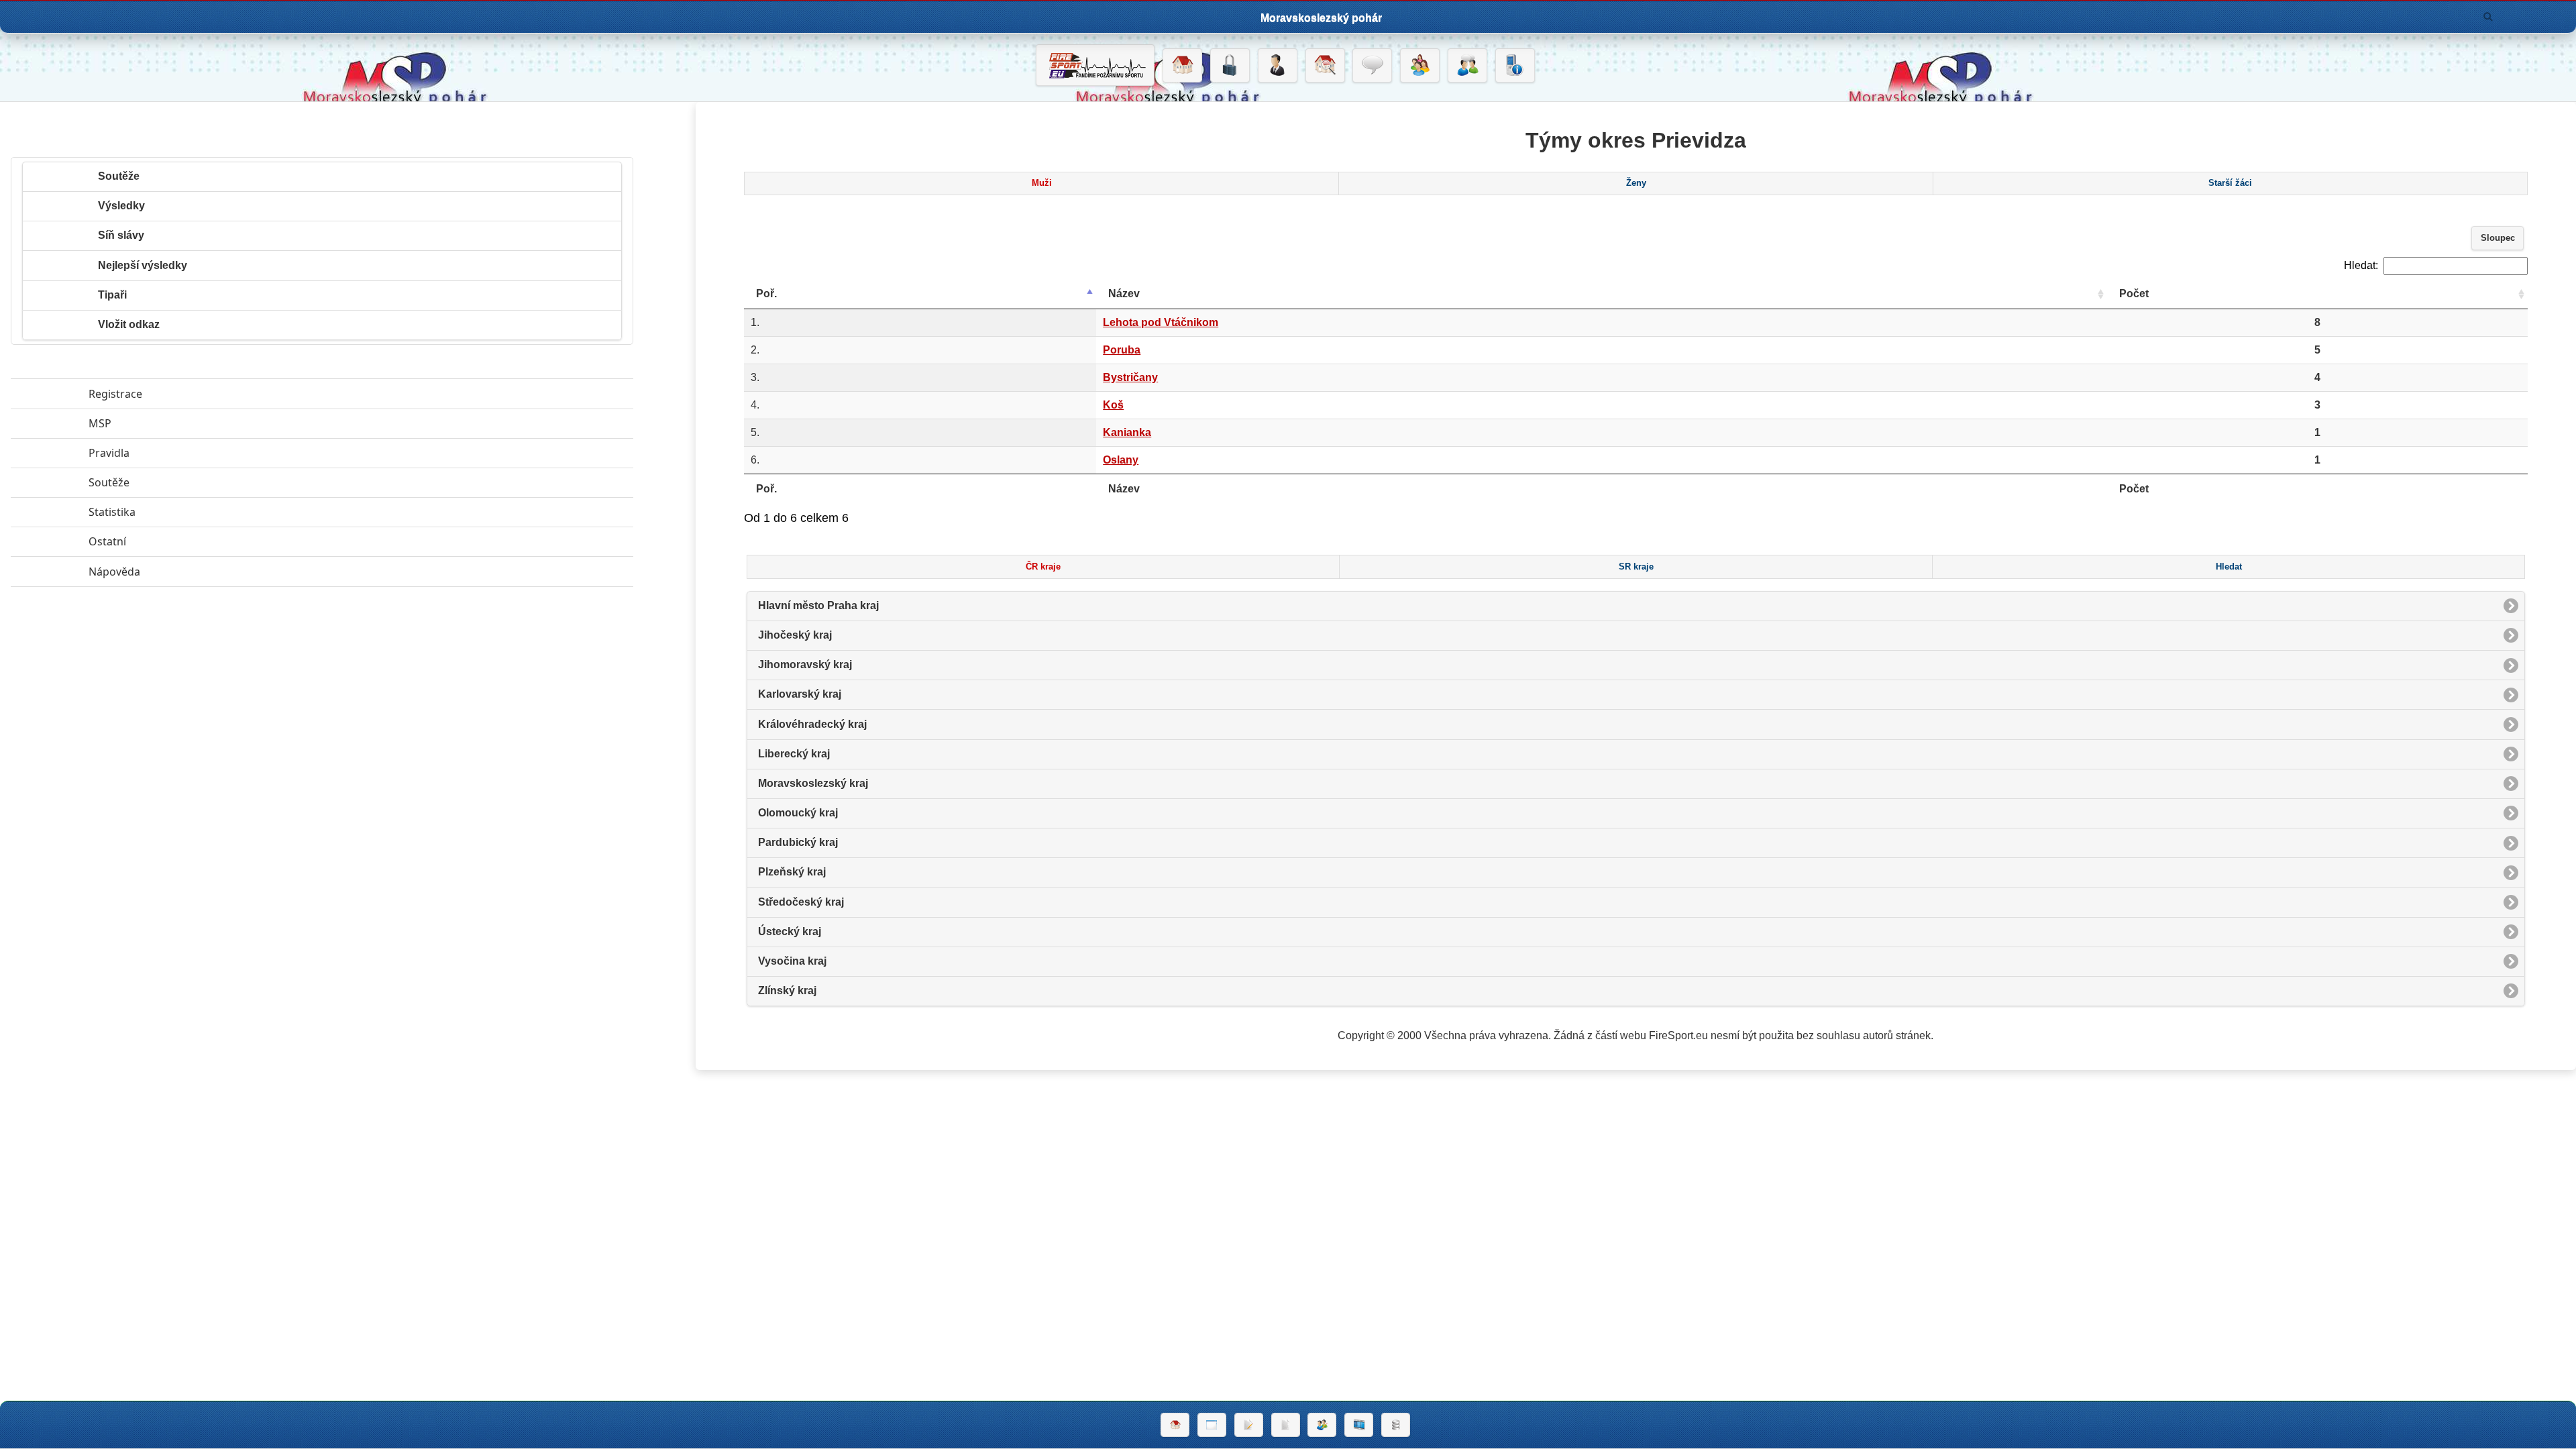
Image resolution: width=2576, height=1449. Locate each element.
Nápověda (176, 572)
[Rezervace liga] (1249, 1425)
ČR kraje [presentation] (1043, 567)
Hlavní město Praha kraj (818, 605)
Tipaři (112, 295)
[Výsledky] (1286, 1425)
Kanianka (1127, 432)
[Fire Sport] (1095, 65)
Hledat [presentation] (2229, 567)
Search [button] (2488, 17)
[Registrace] (1278, 66)
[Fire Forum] (1467, 66)
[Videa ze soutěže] (1359, 1425)
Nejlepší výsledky (143, 265)
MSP (162, 423)
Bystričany (1130, 377)
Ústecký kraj (790, 931)
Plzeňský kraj (792, 872)
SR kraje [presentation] (1636, 567)
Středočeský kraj (801, 902)
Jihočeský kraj (795, 635)
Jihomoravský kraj (805, 664)
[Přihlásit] (1230, 66)
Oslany (1121, 460)
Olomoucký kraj (798, 813)
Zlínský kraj (787, 990)
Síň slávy (121, 235)
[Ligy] (1396, 1425)
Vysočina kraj (792, 961)
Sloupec (2498, 238)
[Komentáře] (1372, 66)
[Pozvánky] (1212, 1425)
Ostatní (169, 541)
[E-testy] (1420, 66)
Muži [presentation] (1042, 183)
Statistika (174, 512)
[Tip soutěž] (1322, 1425)
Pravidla (171, 453)
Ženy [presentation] (1636, 183)
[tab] (1041, 184)
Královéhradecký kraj (812, 724)
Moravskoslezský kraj (813, 783)
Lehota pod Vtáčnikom (1161, 322)
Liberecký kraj (794, 754)
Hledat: (2361, 265)
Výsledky (121, 206)
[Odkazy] (1325, 66)
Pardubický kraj (798, 842)
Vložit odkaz (129, 324)
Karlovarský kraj (800, 694)
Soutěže (119, 176)
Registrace (115, 394)
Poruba (1122, 350)
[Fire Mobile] (1515, 66)
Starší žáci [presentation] (2230, 183)
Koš (1113, 405)
